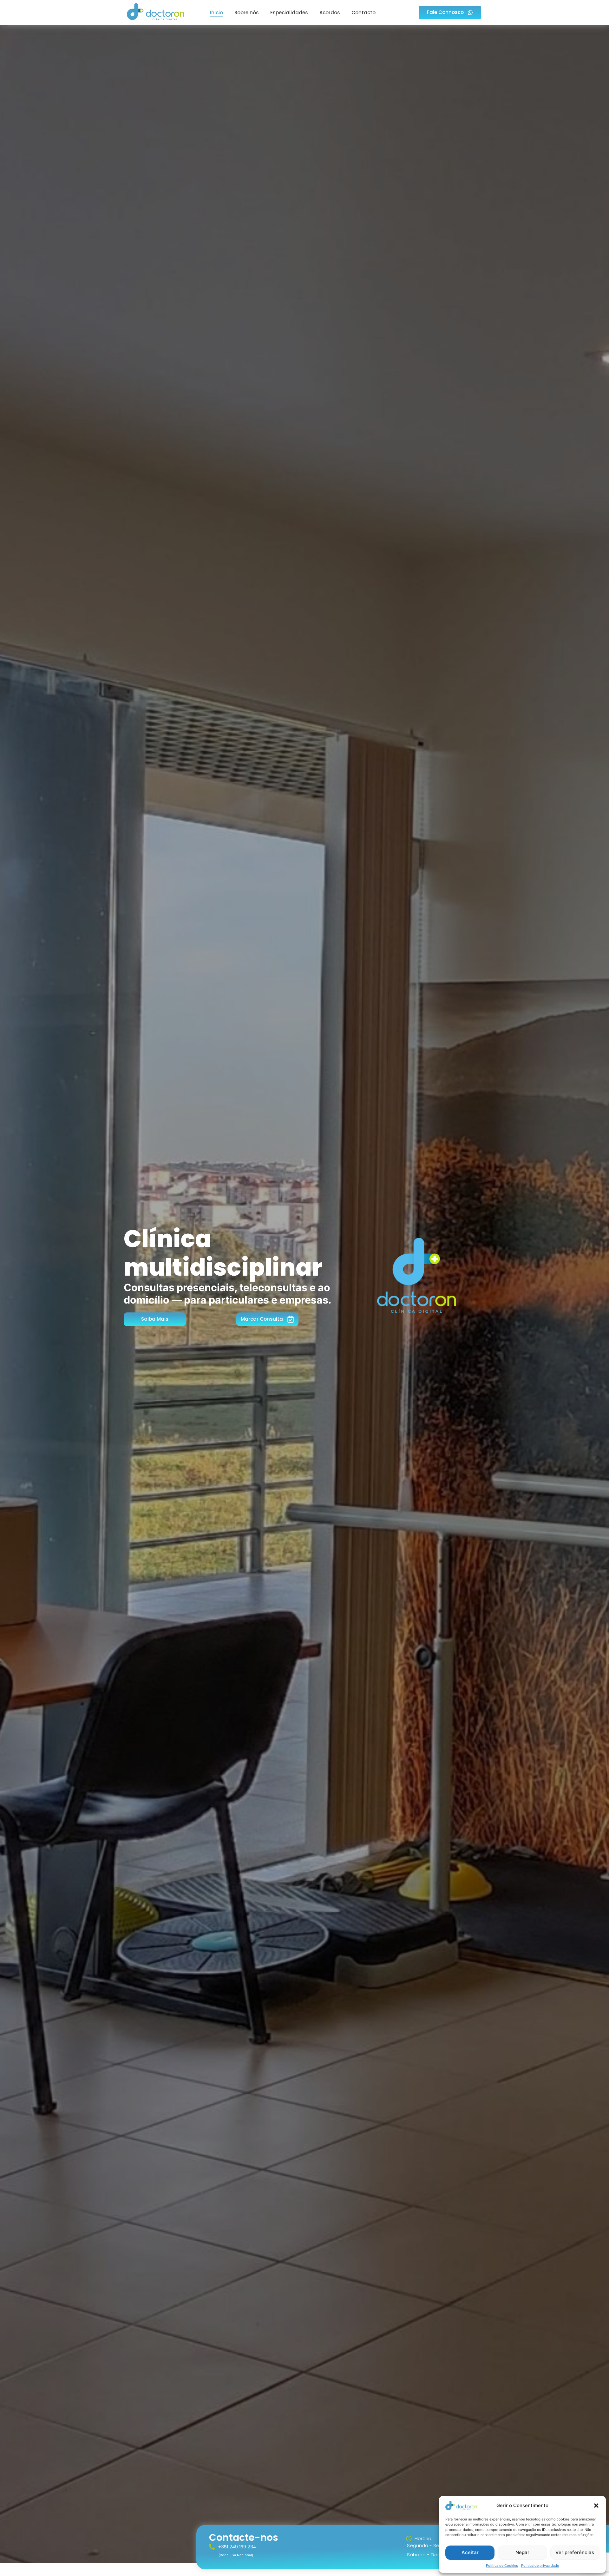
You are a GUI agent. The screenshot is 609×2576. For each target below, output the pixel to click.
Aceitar (470, 2552)
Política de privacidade (540, 2566)
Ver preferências (575, 2552)
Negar (522, 2552)
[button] (596, 2506)
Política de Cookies (502, 2566)
